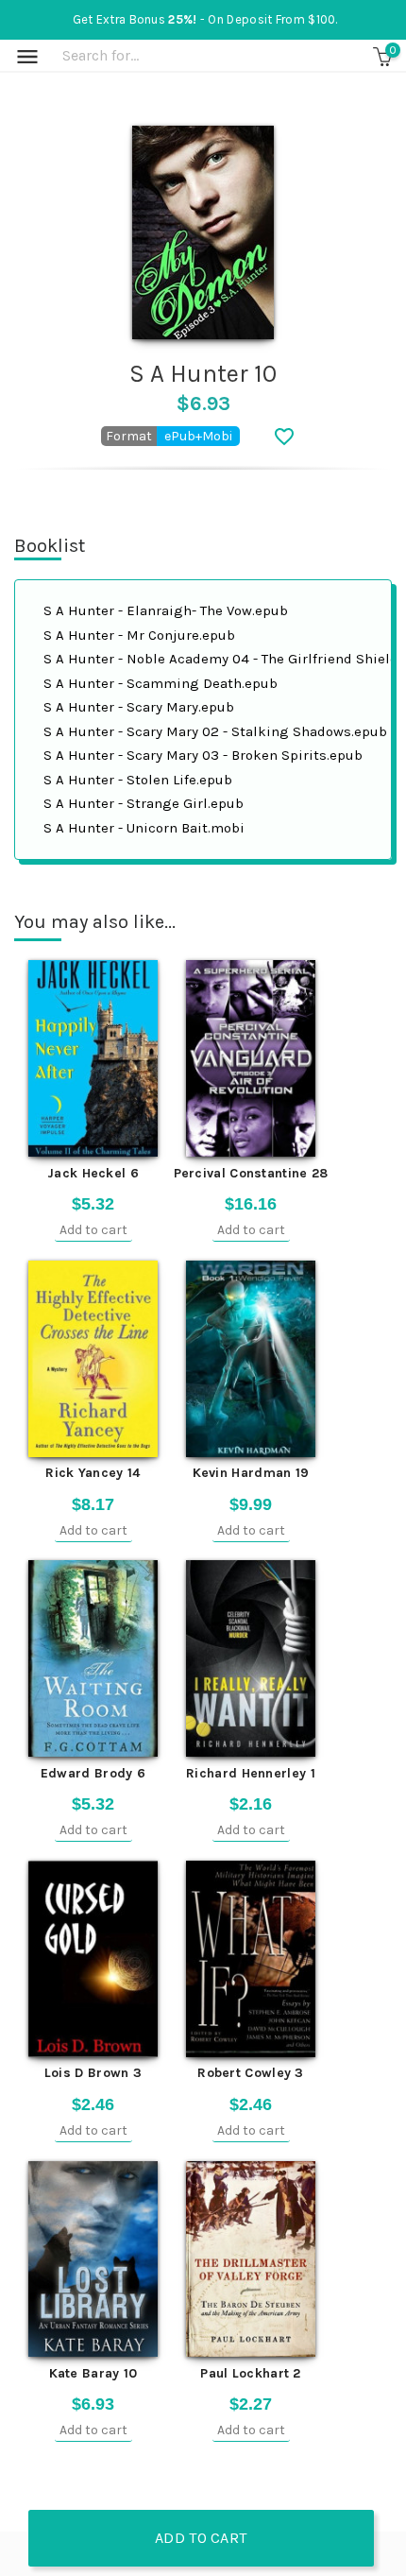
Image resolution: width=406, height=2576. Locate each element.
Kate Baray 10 (93, 2373)
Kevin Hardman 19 (251, 1473)
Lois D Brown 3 (93, 2073)
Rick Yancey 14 (93, 1473)
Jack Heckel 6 (93, 1173)
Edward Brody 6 (93, 1773)
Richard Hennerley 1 (251, 1773)
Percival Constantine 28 (251, 1173)
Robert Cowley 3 (251, 2073)
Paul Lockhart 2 (251, 2373)
